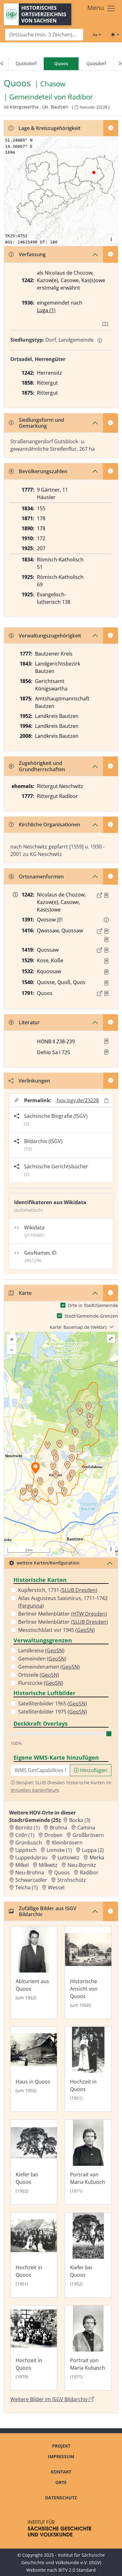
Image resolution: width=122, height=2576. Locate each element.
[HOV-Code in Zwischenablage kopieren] (76, 107)
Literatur (29, 1022)
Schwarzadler (31, 1880)
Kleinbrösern (67, 1843)
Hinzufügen (93, 1770)
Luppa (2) (93, 1850)
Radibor (80, 97)
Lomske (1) (59, 1850)
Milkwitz (48, 1865)
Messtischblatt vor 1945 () (56, 1630)
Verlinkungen (34, 1081)
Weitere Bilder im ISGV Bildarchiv (50, 2399)
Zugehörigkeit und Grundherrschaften (42, 766)
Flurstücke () (41, 1683)
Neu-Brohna (30, 1872)
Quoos (62, 1872)
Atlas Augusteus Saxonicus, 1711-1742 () (63, 1602)
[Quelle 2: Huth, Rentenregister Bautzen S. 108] (106, 940)
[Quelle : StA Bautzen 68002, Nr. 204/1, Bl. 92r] (106, 950)
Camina (86, 1828)
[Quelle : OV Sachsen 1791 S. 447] (106, 993)
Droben (53, 1835)
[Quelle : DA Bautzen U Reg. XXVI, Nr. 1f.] (106, 983)
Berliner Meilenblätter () (63, 1614)
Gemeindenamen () (49, 1667)
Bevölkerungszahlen (43, 471)
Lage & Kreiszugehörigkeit (49, 128)
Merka (97, 1858)
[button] (106, 895)
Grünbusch (29, 1843)
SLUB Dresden (79, 1590)
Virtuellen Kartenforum (35, 1790)
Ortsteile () (39, 1675)
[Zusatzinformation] (60, 920)
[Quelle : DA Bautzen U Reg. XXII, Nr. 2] (106, 961)
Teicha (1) (27, 1887)
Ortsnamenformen (41, 877)
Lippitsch (26, 1850)
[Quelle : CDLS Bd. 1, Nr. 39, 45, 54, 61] (106, 895)
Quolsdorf (26, 63)
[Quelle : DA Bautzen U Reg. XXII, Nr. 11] (106, 972)
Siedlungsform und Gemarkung (41, 423)
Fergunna (31, 1606)
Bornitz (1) (28, 1828)
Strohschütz (72, 1880)
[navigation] (61, 64)
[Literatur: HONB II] (106, 1041)
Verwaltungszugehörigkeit (50, 636)
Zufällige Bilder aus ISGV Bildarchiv (48, 1911)
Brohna (58, 1828)
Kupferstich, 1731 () (58, 1590)
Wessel (56, 1887)
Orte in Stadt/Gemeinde (93, 1305)
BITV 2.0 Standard (77, 2570)
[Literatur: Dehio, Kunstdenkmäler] (106, 1052)
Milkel (22, 1865)
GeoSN (85, 1630)
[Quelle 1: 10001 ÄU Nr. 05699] (106, 931)
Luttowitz (69, 1858)
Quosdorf (96, 63)
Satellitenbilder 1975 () (53, 1712)
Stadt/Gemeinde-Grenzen (91, 1316)
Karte (25, 1293)
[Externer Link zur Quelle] (99, 895)
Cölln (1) (25, 1835)
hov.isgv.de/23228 (78, 1100)
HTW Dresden (89, 1614)
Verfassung (32, 254)
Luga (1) (46, 310)
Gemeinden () (42, 1659)
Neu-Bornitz (82, 1865)
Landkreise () (41, 1651)
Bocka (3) (80, 1820)
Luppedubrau (31, 1858)
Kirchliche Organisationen (49, 824)
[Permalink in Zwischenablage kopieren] (106, 1101)
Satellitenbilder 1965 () (53, 1704)
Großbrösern (88, 1835)
